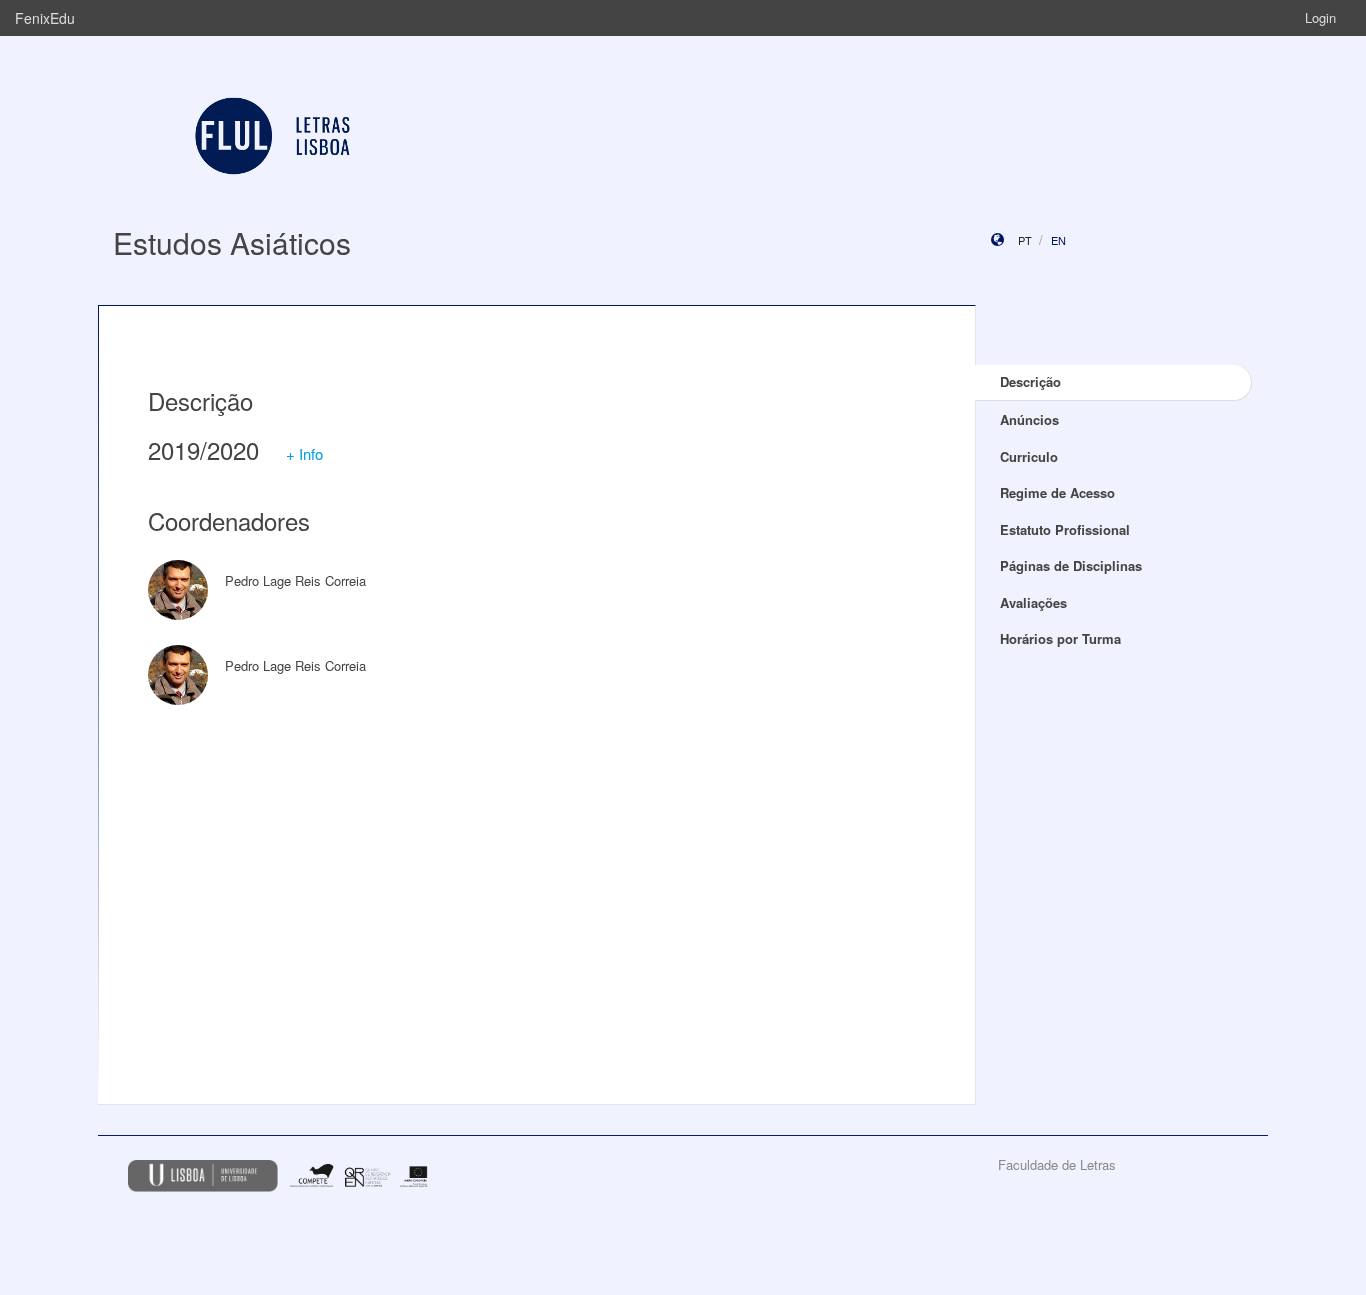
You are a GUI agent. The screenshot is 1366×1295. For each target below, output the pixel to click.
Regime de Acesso (1057, 492)
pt (1025, 240)
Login (1320, 17)
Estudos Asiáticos (232, 242)
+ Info (304, 453)
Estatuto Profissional (1065, 529)
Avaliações (1033, 602)
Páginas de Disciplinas (1071, 565)
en (1058, 240)
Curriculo (1029, 456)
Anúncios (1029, 419)
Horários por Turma (1060, 638)
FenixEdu (45, 18)
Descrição (1030, 381)
